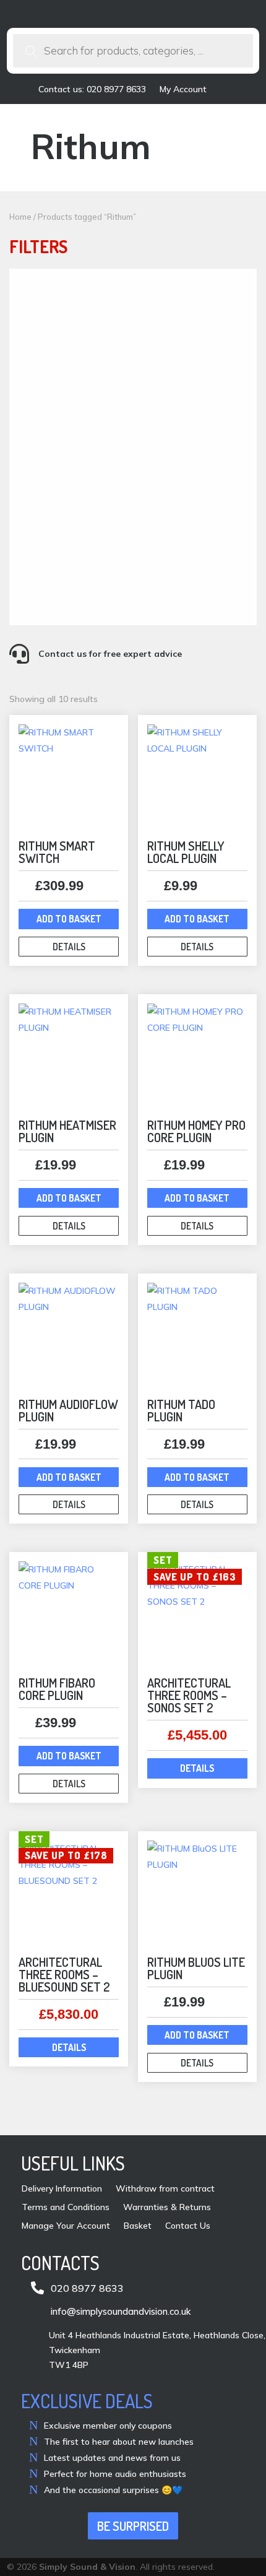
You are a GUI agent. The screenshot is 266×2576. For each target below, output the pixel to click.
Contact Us (188, 2226)
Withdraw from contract (165, 2189)
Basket (138, 2226)
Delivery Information (62, 2189)
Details (69, 947)
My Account (183, 90)
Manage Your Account (66, 2226)
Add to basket (69, 919)
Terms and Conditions (66, 2208)
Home (20, 217)
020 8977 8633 (87, 2288)
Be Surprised (133, 2526)
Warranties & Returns (167, 2208)
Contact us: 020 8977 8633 (92, 90)
